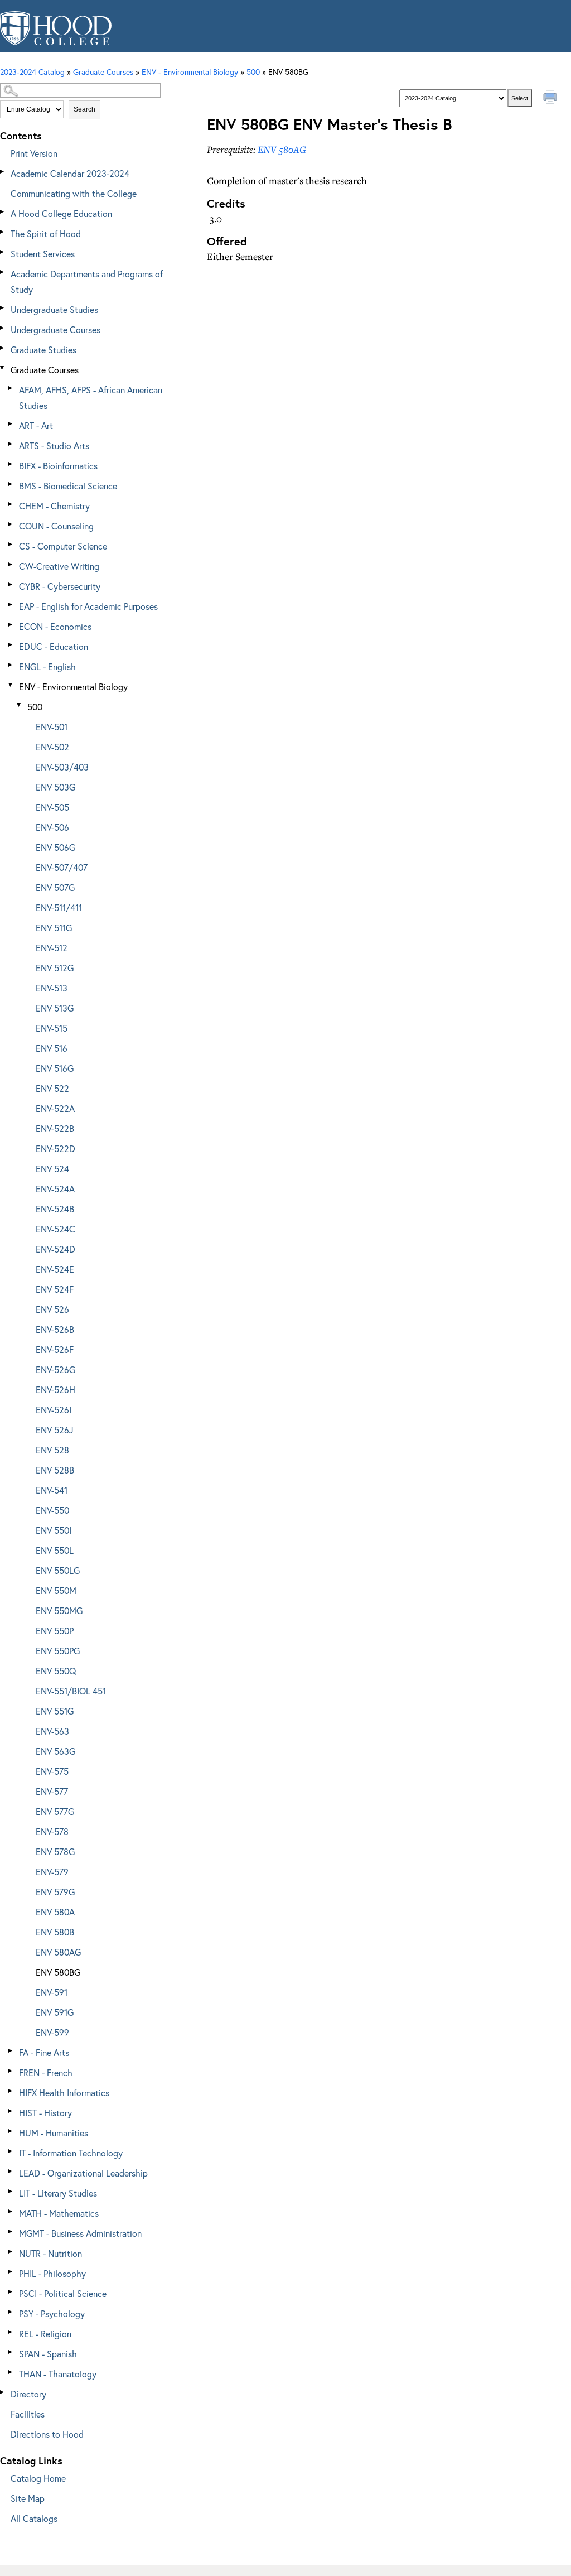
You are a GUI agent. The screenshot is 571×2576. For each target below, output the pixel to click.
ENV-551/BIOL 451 (71, 1691)
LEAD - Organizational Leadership (83, 2173)
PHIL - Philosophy (52, 2273)
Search (84, 109)
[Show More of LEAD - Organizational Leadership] (11, 2171)
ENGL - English (47, 666)
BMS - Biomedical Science (68, 486)
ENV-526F (55, 1349)
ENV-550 (52, 1510)
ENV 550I (54, 1530)
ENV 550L (55, 1550)
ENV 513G (55, 1008)
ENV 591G (55, 2012)
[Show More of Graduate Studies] (3, 348)
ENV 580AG (58, 1952)
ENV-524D (55, 1249)
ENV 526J (55, 1430)
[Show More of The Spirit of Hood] (3, 232)
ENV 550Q (56, 1671)
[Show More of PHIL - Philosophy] (11, 2272)
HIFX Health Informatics (64, 2093)
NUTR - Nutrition (50, 2253)
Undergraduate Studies (54, 309)
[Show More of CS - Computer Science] (11, 544)
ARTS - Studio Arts (54, 446)
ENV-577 (52, 1791)
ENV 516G (55, 1068)
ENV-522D (55, 1149)
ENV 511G (54, 928)
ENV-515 (52, 1028)
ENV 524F (55, 1289)
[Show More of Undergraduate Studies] (3, 308)
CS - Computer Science (63, 546)
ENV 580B (55, 1932)
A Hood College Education (61, 213)
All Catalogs (34, 2518)
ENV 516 (52, 1048)
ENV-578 (52, 1831)
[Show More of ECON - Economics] (11, 625)
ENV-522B (55, 1128)
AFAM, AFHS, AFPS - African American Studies (91, 398)
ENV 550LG (58, 1570)
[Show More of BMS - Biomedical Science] (11, 484)
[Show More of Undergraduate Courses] (3, 328)
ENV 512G (55, 968)
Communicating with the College (74, 193)
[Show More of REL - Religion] (11, 2332)
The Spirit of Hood (46, 233)
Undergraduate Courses (55, 329)
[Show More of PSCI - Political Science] (11, 2292)
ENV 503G (55, 787)
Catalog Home (38, 2478)
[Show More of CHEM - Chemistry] (11, 504)
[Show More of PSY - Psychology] (11, 2312)
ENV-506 (52, 827)
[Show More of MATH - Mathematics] (11, 2211)
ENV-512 (52, 948)
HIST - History (45, 2113)
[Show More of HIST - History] (11, 2111)
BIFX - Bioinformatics (58, 466)
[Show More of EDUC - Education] (11, 645)
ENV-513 (52, 988)
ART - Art (36, 425)
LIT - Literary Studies (58, 2193)
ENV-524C (55, 1229)
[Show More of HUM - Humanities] (11, 2131)
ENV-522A (55, 1108)
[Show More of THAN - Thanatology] (11, 2372)
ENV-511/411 (59, 907)
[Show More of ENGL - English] (11, 665)
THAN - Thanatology (58, 2374)
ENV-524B (55, 1209)
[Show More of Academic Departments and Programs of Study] (3, 272)
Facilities (28, 2414)
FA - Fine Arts (44, 2052)
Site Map (28, 2498)
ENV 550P (55, 1631)
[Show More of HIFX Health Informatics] (11, 2091)
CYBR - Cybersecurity (60, 586)
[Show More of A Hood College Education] (3, 212)
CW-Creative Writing (59, 566)
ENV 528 (52, 1450)
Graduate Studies (43, 350)
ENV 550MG (59, 1610)
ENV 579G (55, 1892)
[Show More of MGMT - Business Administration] (11, 2231)
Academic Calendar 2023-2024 (70, 173)
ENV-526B (55, 1329)
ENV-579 (52, 1872)
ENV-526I (54, 1410)
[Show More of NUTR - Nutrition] (11, 2252)
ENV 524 (52, 1169)
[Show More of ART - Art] (11, 424)
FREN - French (46, 2072)
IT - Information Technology (71, 2153)
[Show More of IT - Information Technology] (11, 2151)
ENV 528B (55, 1470)
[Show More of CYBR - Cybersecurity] (11, 584)
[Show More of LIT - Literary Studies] (11, 2191)
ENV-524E (55, 1269)
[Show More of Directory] (3, 2392)
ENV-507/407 (62, 867)
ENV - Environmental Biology (190, 72)
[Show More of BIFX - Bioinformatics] (11, 464)
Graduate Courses (45, 370)
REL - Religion (45, 2334)
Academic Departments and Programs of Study (87, 281)
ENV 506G (55, 847)
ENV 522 (52, 1088)
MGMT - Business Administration (80, 2233)
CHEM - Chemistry (54, 506)
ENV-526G (55, 1369)
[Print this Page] (551, 98)
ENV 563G (55, 1751)
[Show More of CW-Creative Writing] (11, 564)
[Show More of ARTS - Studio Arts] (11, 444)
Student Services (43, 254)
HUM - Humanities (54, 2133)
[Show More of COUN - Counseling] (11, 524)
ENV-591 (52, 1992)
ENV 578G (55, 1852)
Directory (28, 2394)
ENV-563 (52, 1731)
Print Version (34, 153)
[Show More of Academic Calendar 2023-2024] (3, 172)
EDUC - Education (54, 646)
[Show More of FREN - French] (11, 2071)
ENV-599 (52, 2032)
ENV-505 (52, 807)
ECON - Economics (55, 626)
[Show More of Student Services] (3, 252)
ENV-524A (55, 1189)
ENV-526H (55, 1390)
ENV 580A (55, 1912)
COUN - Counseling (56, 526)
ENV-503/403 (62, 767)
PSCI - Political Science (63, 2293)
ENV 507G (55, 887)
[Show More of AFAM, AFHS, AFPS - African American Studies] (11, 388)
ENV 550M (56, 1590)
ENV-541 (52, 1490)
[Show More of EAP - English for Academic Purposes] (11, 605)
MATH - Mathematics (59, 2213)
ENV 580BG (58, 1972)
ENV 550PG (58, 1651)
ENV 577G (55, 1811)
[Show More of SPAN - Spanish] (11, 2352)
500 (253, 72)
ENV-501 (52, 727)
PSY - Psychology (52, 2313)
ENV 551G (55, 1711)
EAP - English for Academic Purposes (88, 606)
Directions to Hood (47, 2434)
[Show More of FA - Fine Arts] (11, 2051)
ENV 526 (52, 1309)
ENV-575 (52, 1771)
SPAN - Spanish (48, 2354)
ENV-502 (52, 747)
